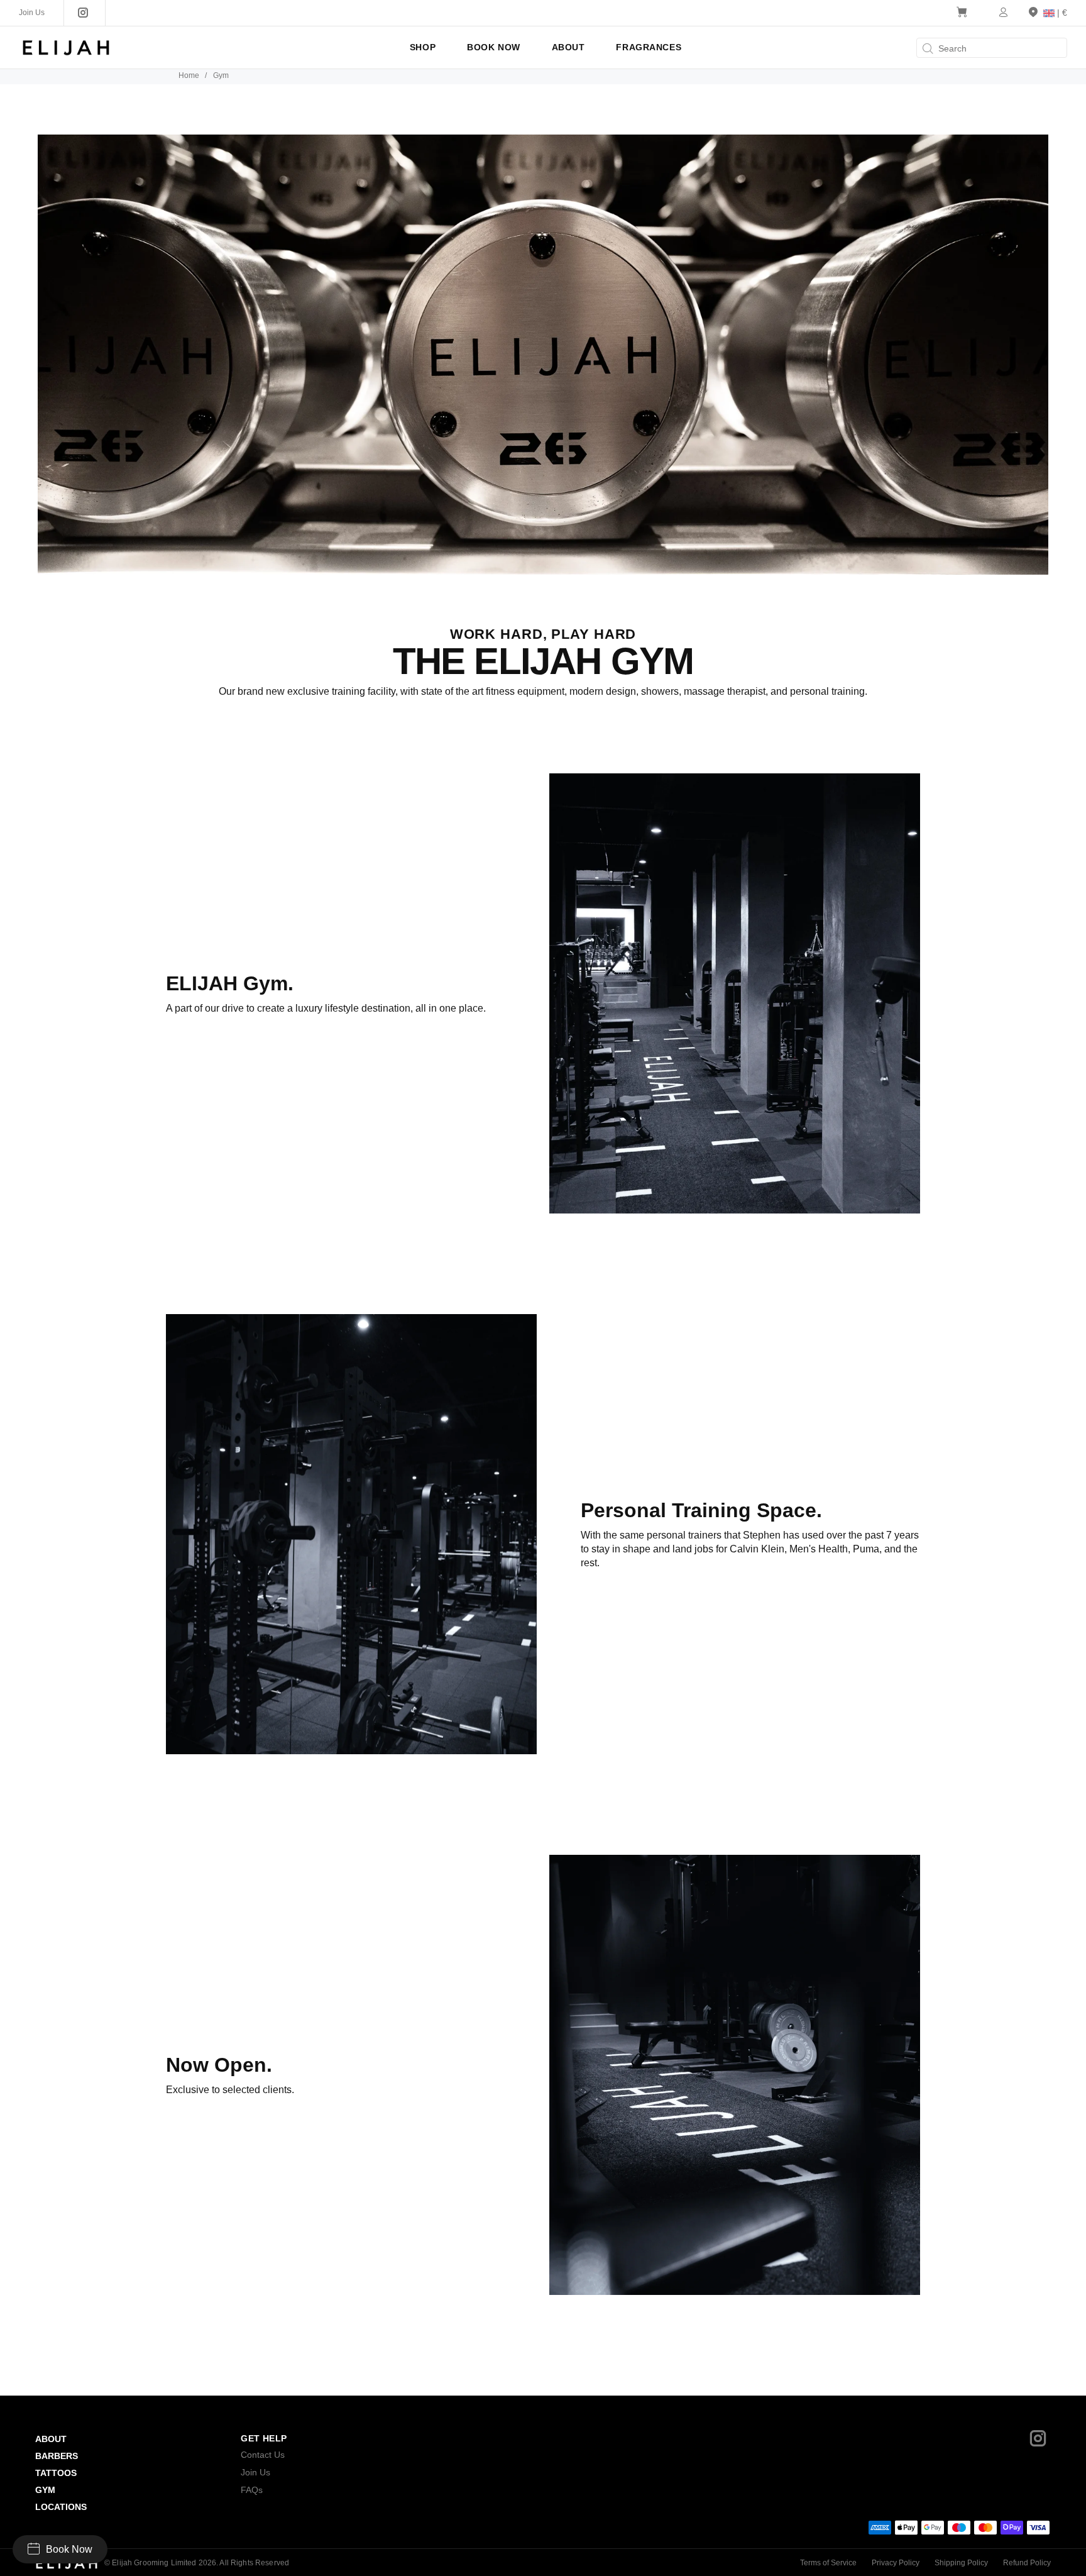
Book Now (69, 2549)
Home (189, 75)
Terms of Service (828, 2563)
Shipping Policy (961, 2563)
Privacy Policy (896, 2563)
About (51, 2439)
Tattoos (56, 2473)
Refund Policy (1027, 2563)
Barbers (57, 2456)
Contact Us (263, 2455)
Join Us (255, 2472)
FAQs (252, 2490)
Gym (45, 2490)
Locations (61, 2507)
